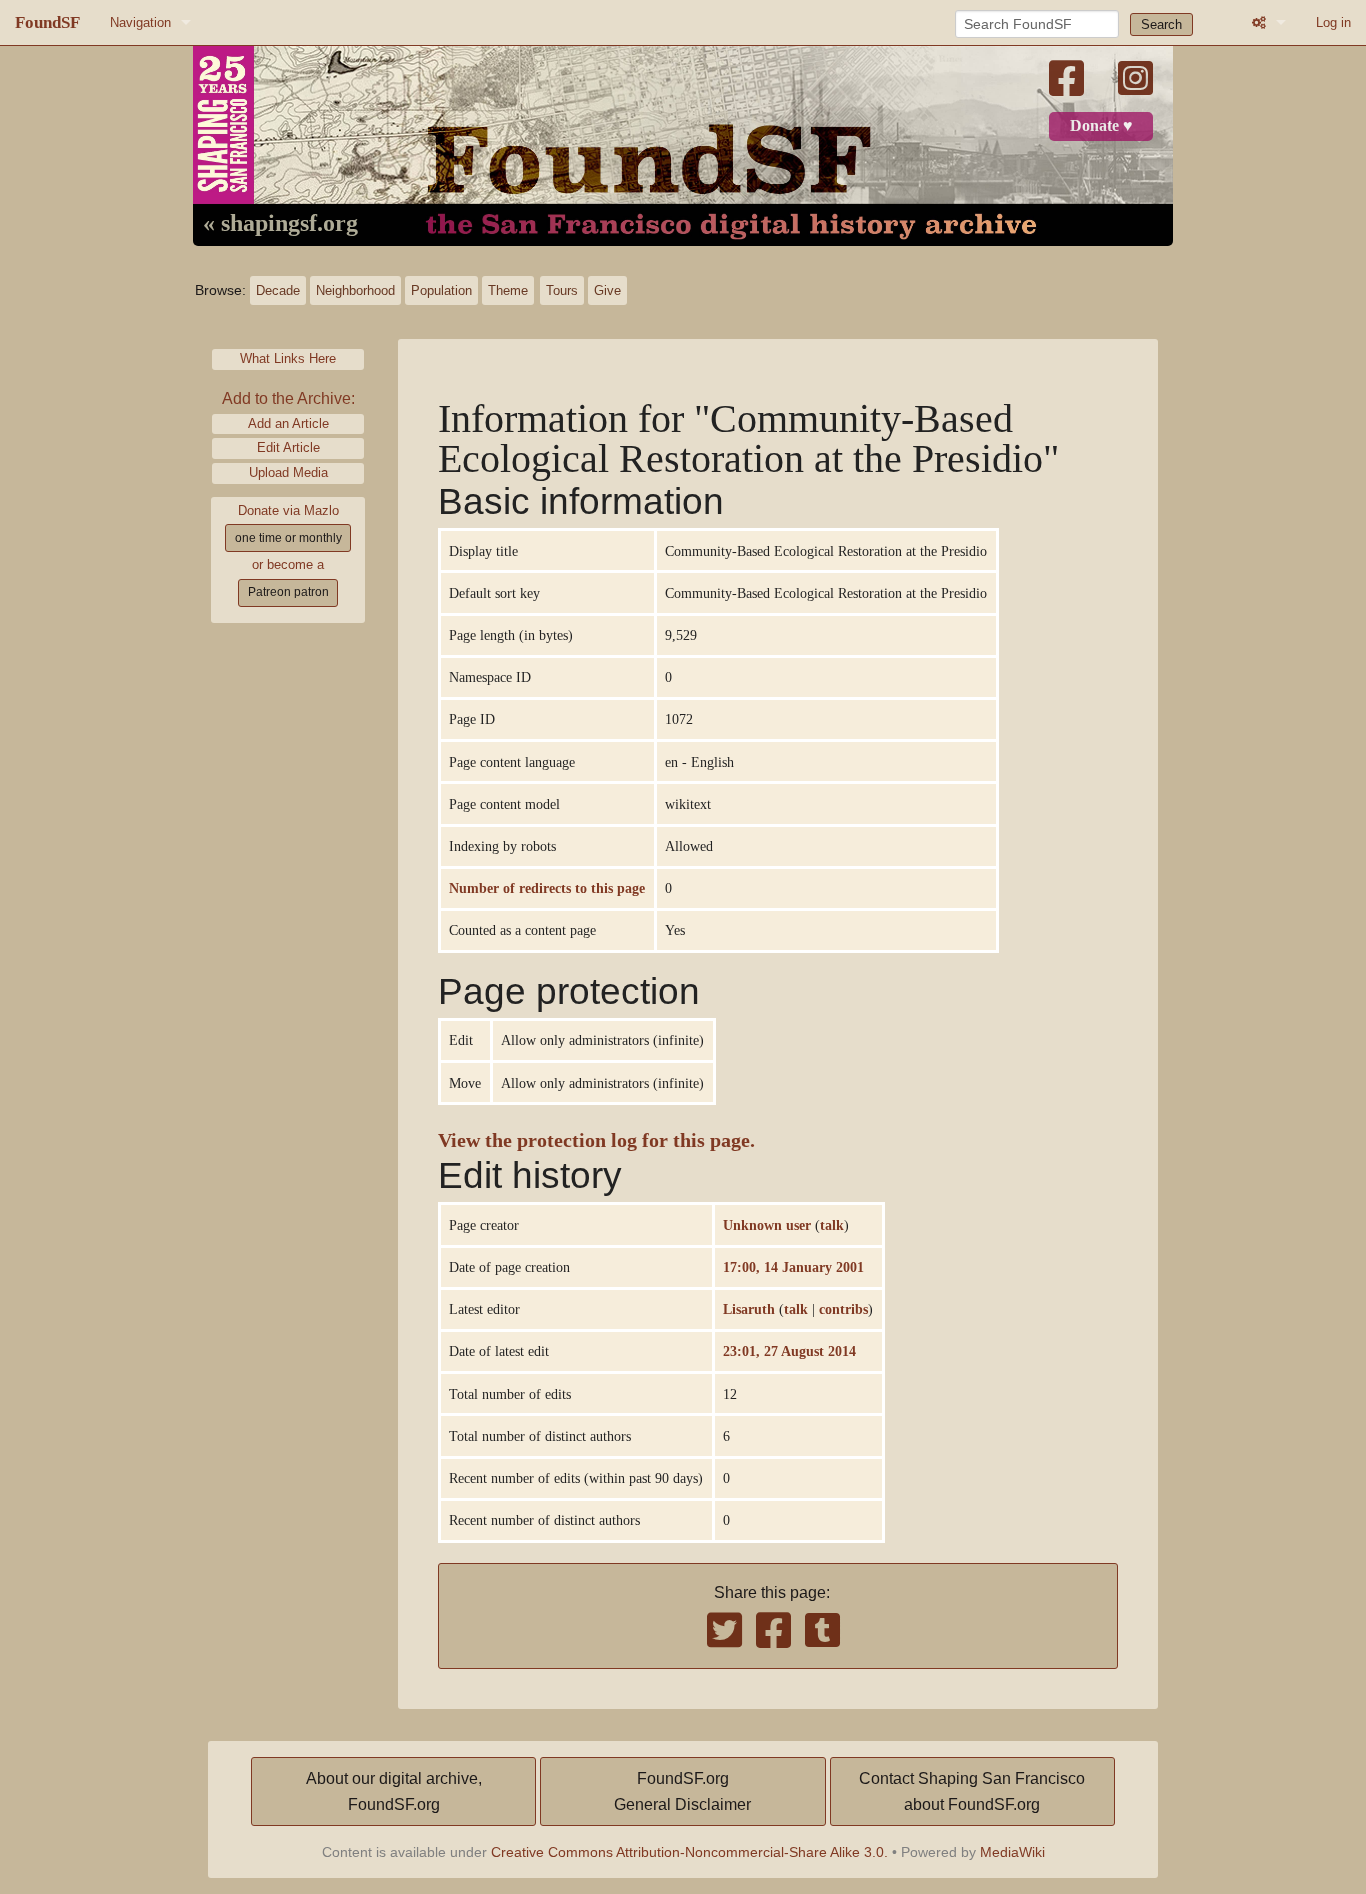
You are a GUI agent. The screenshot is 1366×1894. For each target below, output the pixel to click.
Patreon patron (288, 592)
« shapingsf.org (280, 224)
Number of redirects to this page (547, 888)
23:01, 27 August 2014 (789, 1351)
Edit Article (288, 447)
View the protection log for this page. (596, 1140)
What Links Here (288, 358)
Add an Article (288, 423)
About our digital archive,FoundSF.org (394, 1791)
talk (832, 1225)
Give (607, 290)
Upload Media (288, 472)
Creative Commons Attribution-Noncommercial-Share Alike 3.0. (689, 1852)
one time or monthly (288, 538)
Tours (562, 290)
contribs (843, 1309)
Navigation (140, 22)
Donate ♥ (1101, 126)
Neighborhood (355, 290)
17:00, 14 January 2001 (793, 1267)
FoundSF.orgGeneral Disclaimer (682, 1791)
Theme (508, 290)
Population (441, 290)
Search (1161, 24)
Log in (1333, 22)
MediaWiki (1012, 1852)
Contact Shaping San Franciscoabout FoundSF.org (972, 1791)
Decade (278, 290)
